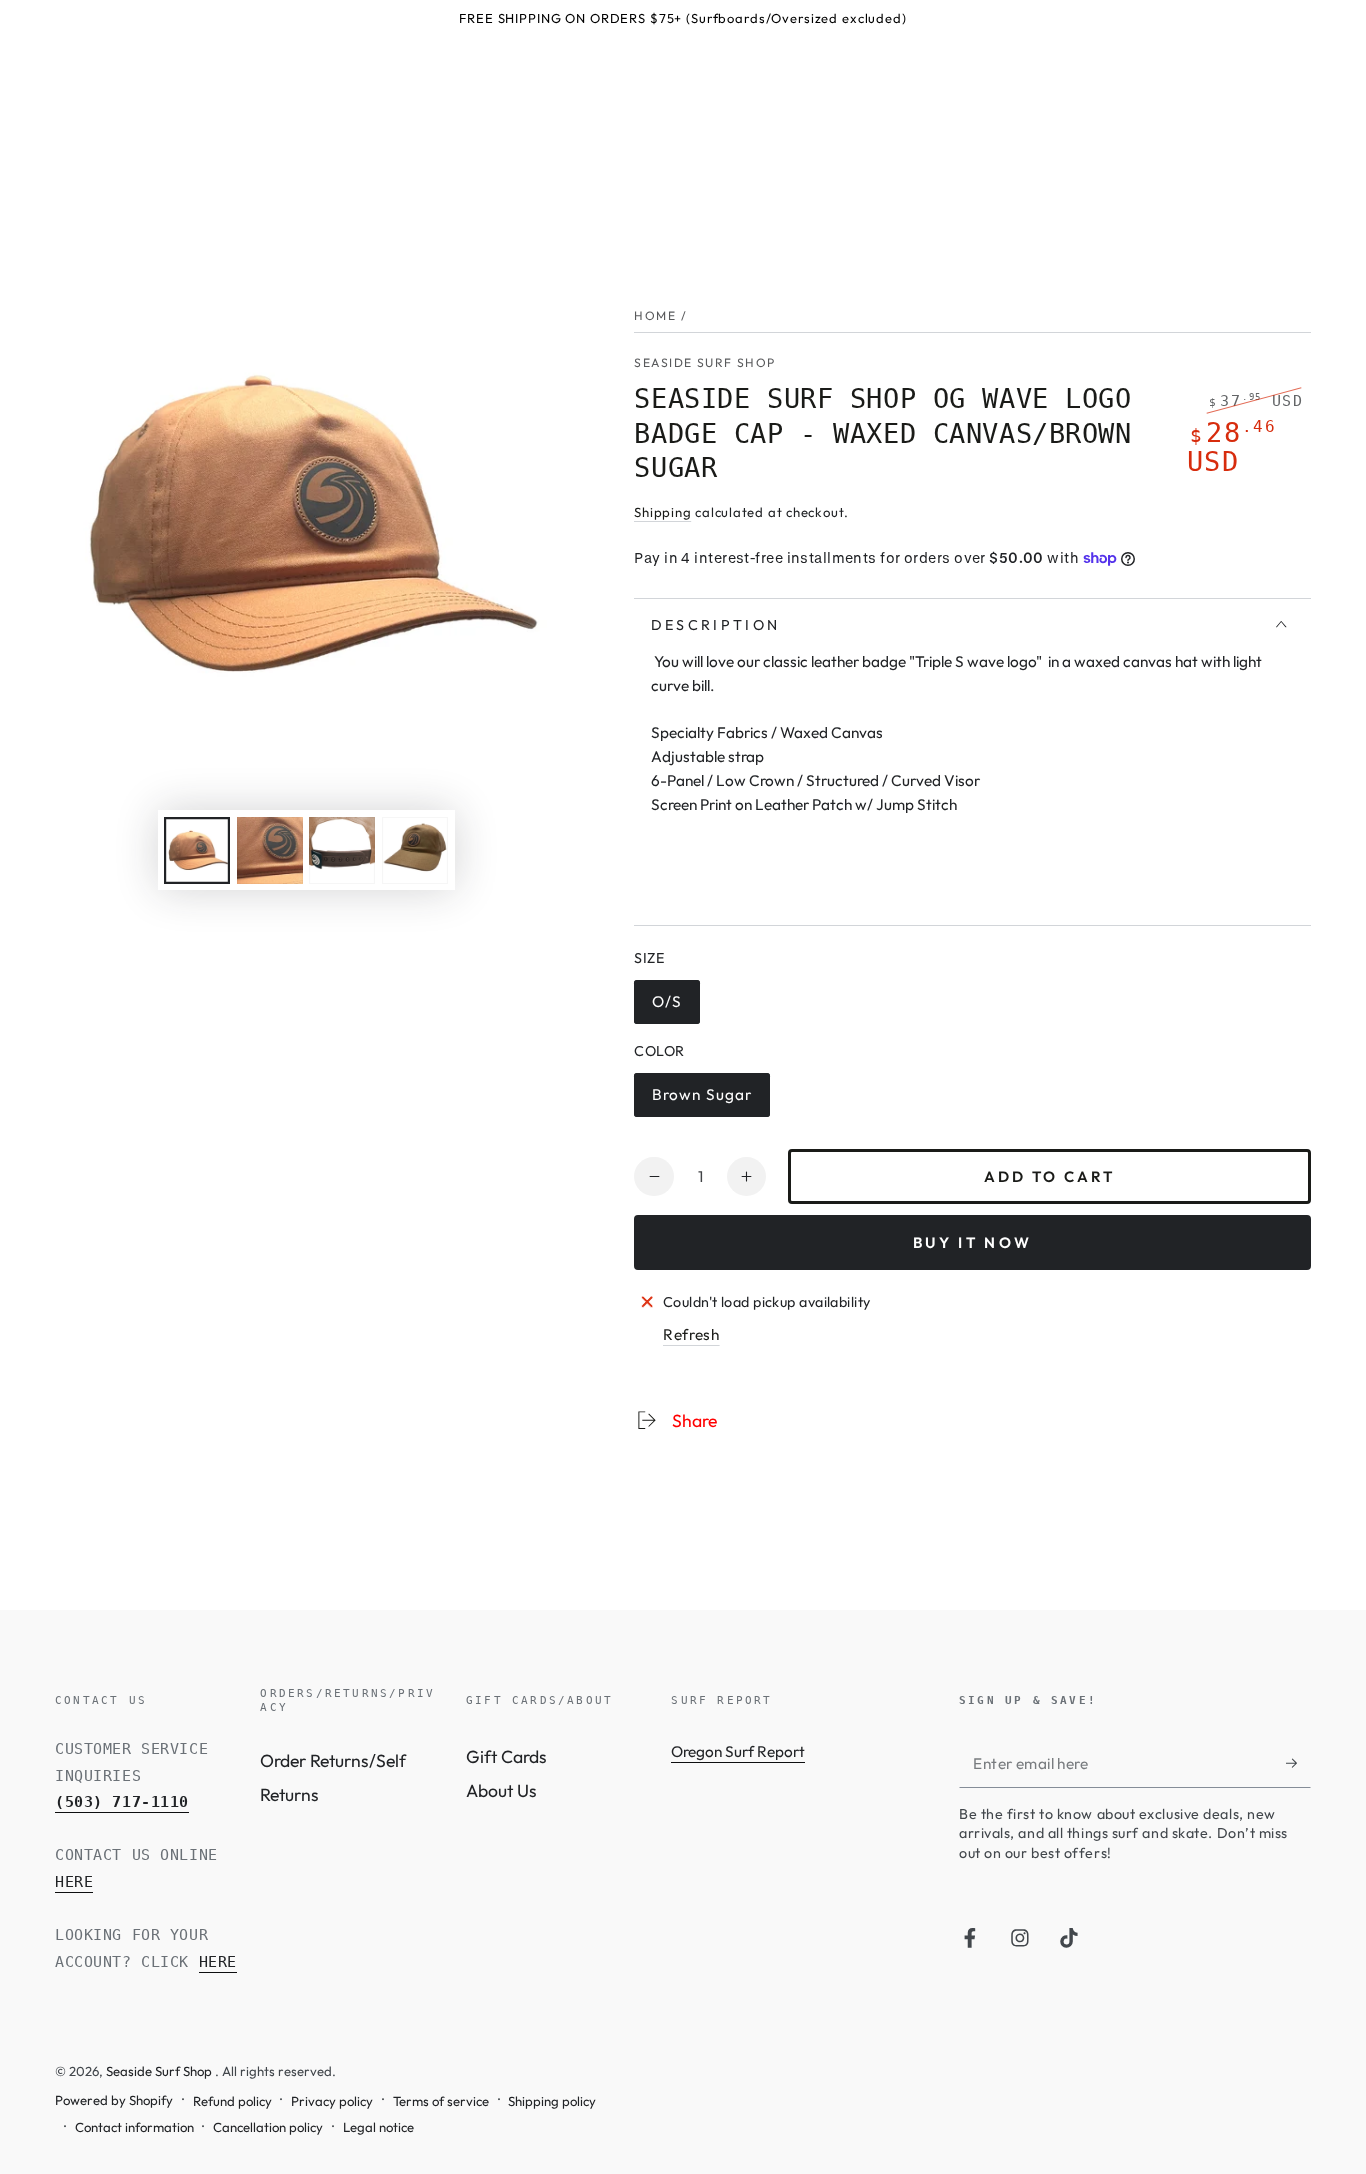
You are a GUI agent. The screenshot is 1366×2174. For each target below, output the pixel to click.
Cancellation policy (268, 2127)
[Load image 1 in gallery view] (197, 850)
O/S (675, 1008)
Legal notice (378, 2127)
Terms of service (441, 2101)
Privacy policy (332, 2101)
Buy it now (972, 1242)
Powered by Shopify (114, 2100)
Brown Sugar (701, 1101)
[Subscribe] (1298, 1763)
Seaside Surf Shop (704, 362)
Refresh (691, 1334)
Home (655, 315)
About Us (501, 1790)
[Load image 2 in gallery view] (270, 850)
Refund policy (232, 2101)
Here (74, 1882)
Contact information (134, 2127)
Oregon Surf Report (738, 1751)
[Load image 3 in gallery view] (342, 850)
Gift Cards (506, 1756)
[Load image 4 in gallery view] (415, 850)
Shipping (662, 512)
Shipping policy (552, 2101)
